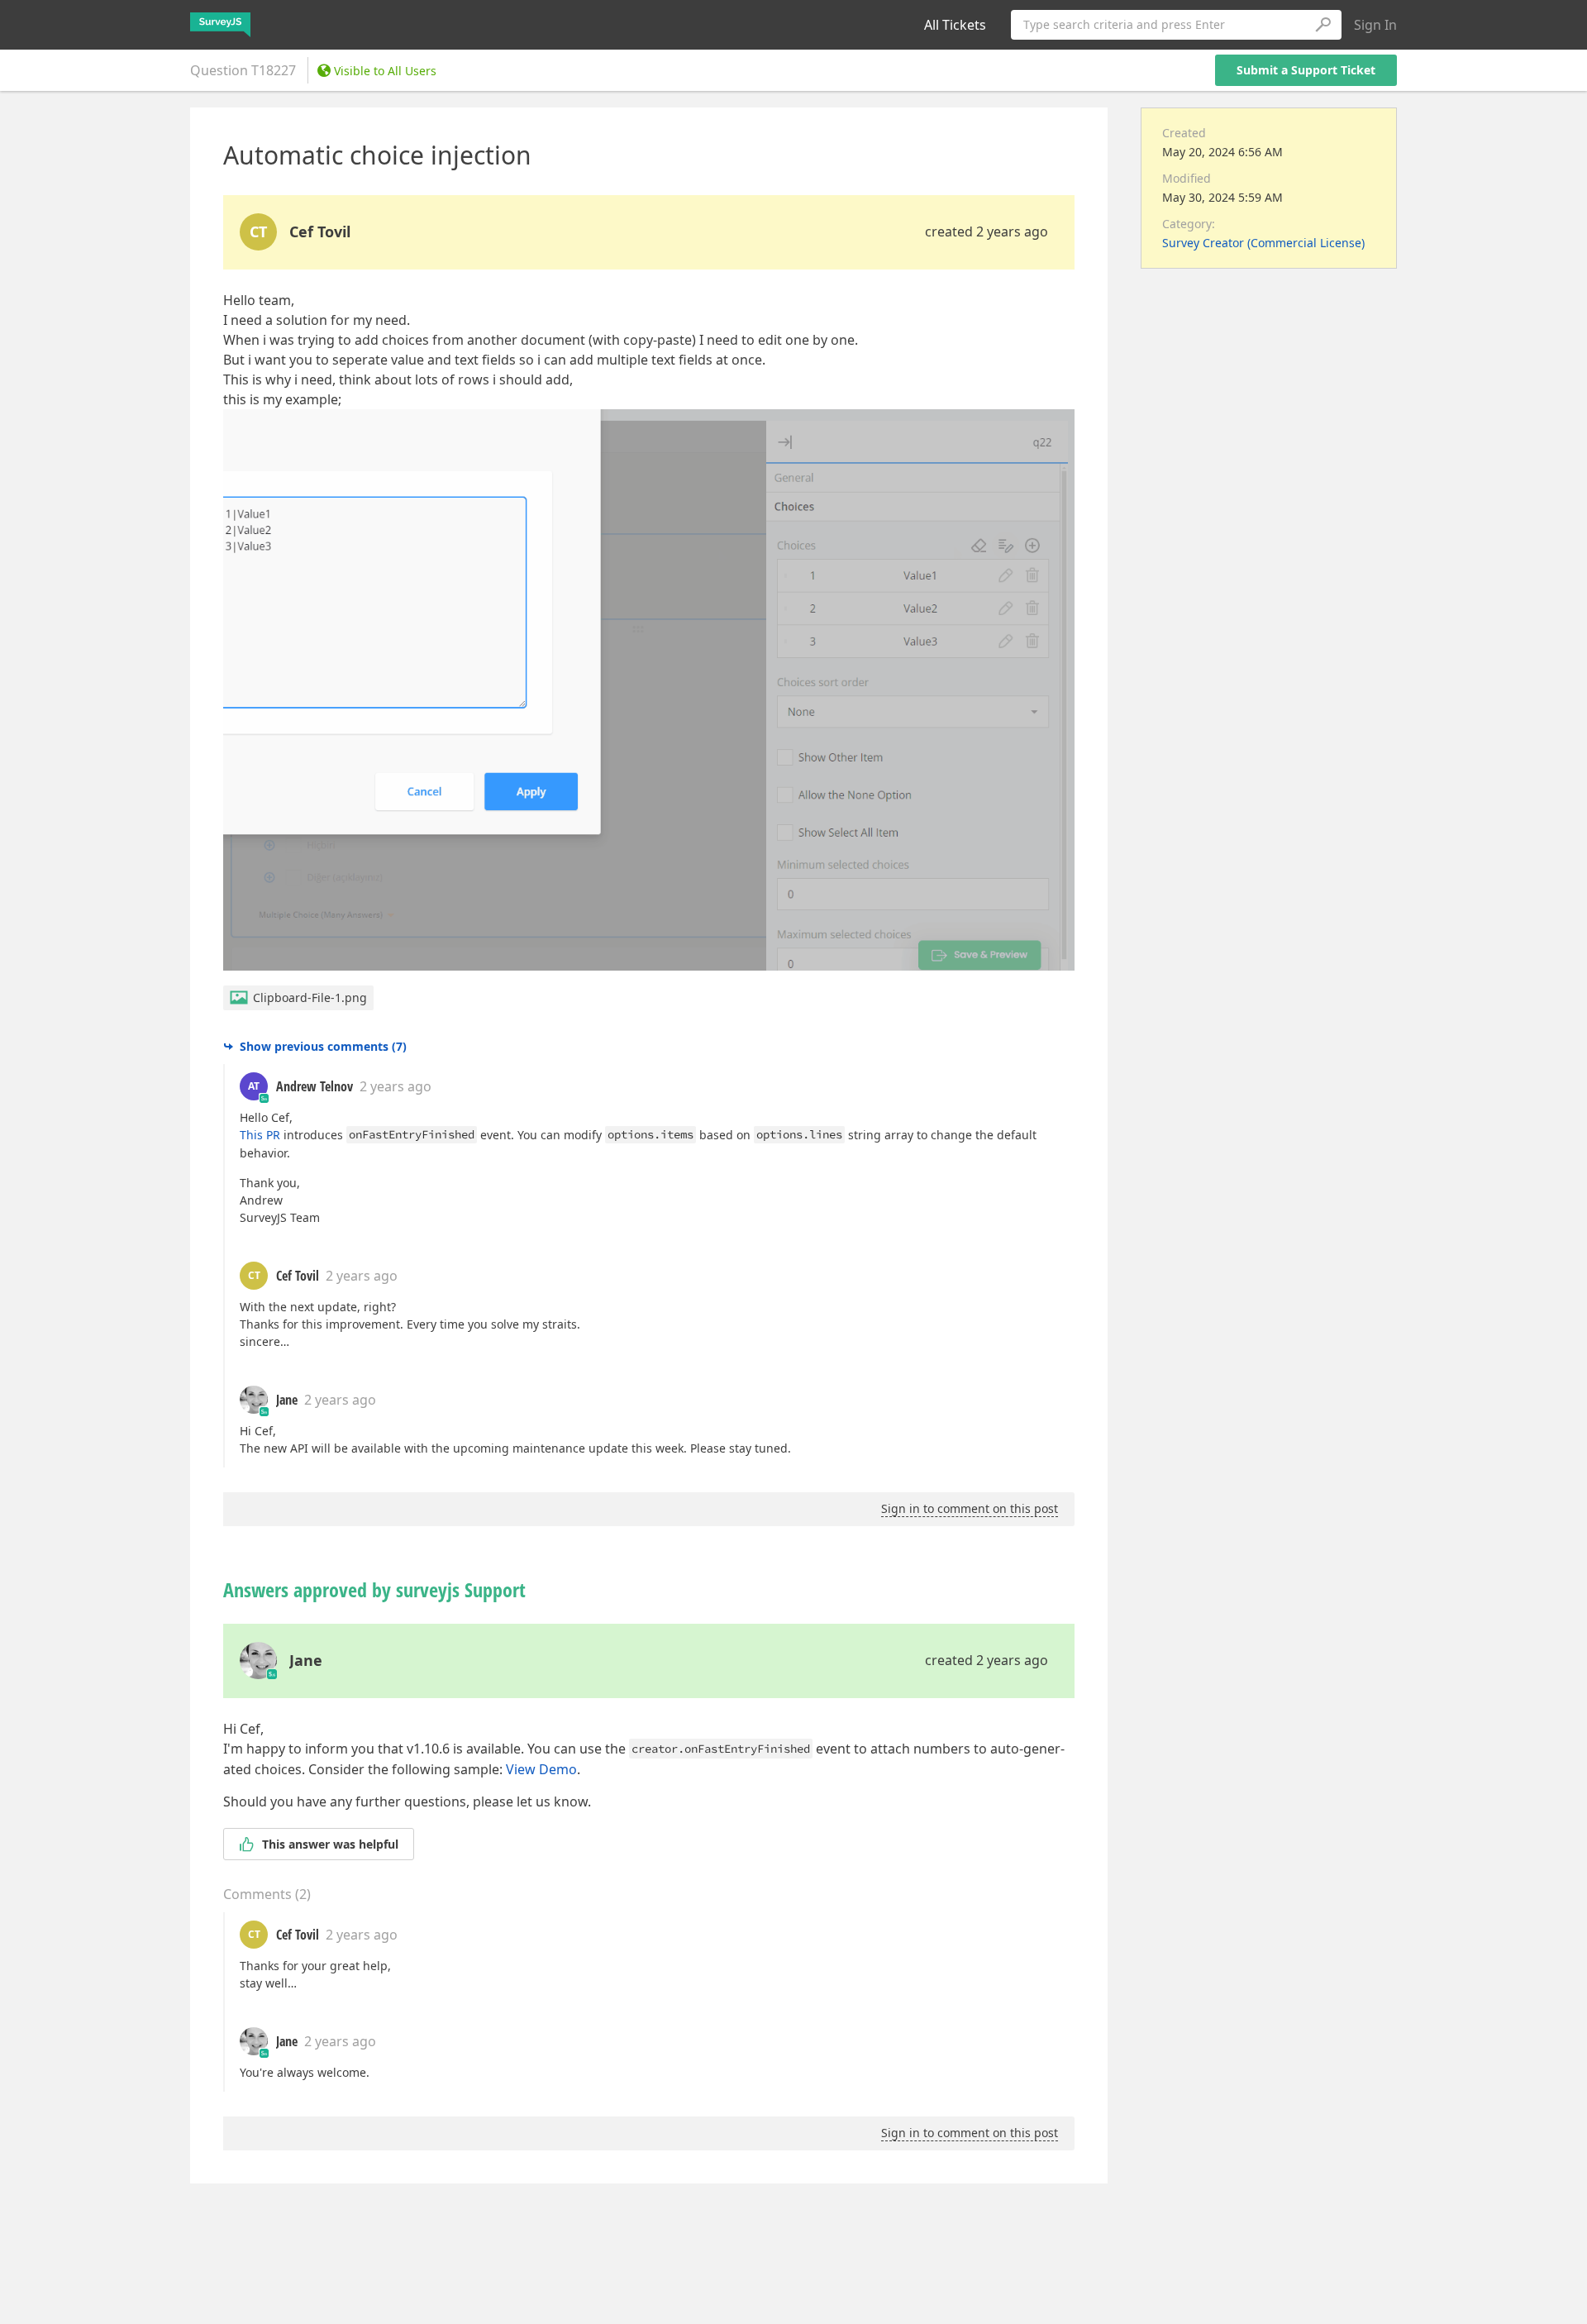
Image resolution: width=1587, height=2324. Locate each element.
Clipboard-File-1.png (310, 997)
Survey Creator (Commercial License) (1263, 243)
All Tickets (955, 25)
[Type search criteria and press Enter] (1322, 25)
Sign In (1375, 25)
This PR (260, 1135)
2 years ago (396, 1086)
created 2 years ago (987, 231)
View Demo (541, 1769)
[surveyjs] (220, 25)
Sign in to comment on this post (970, 1508)
